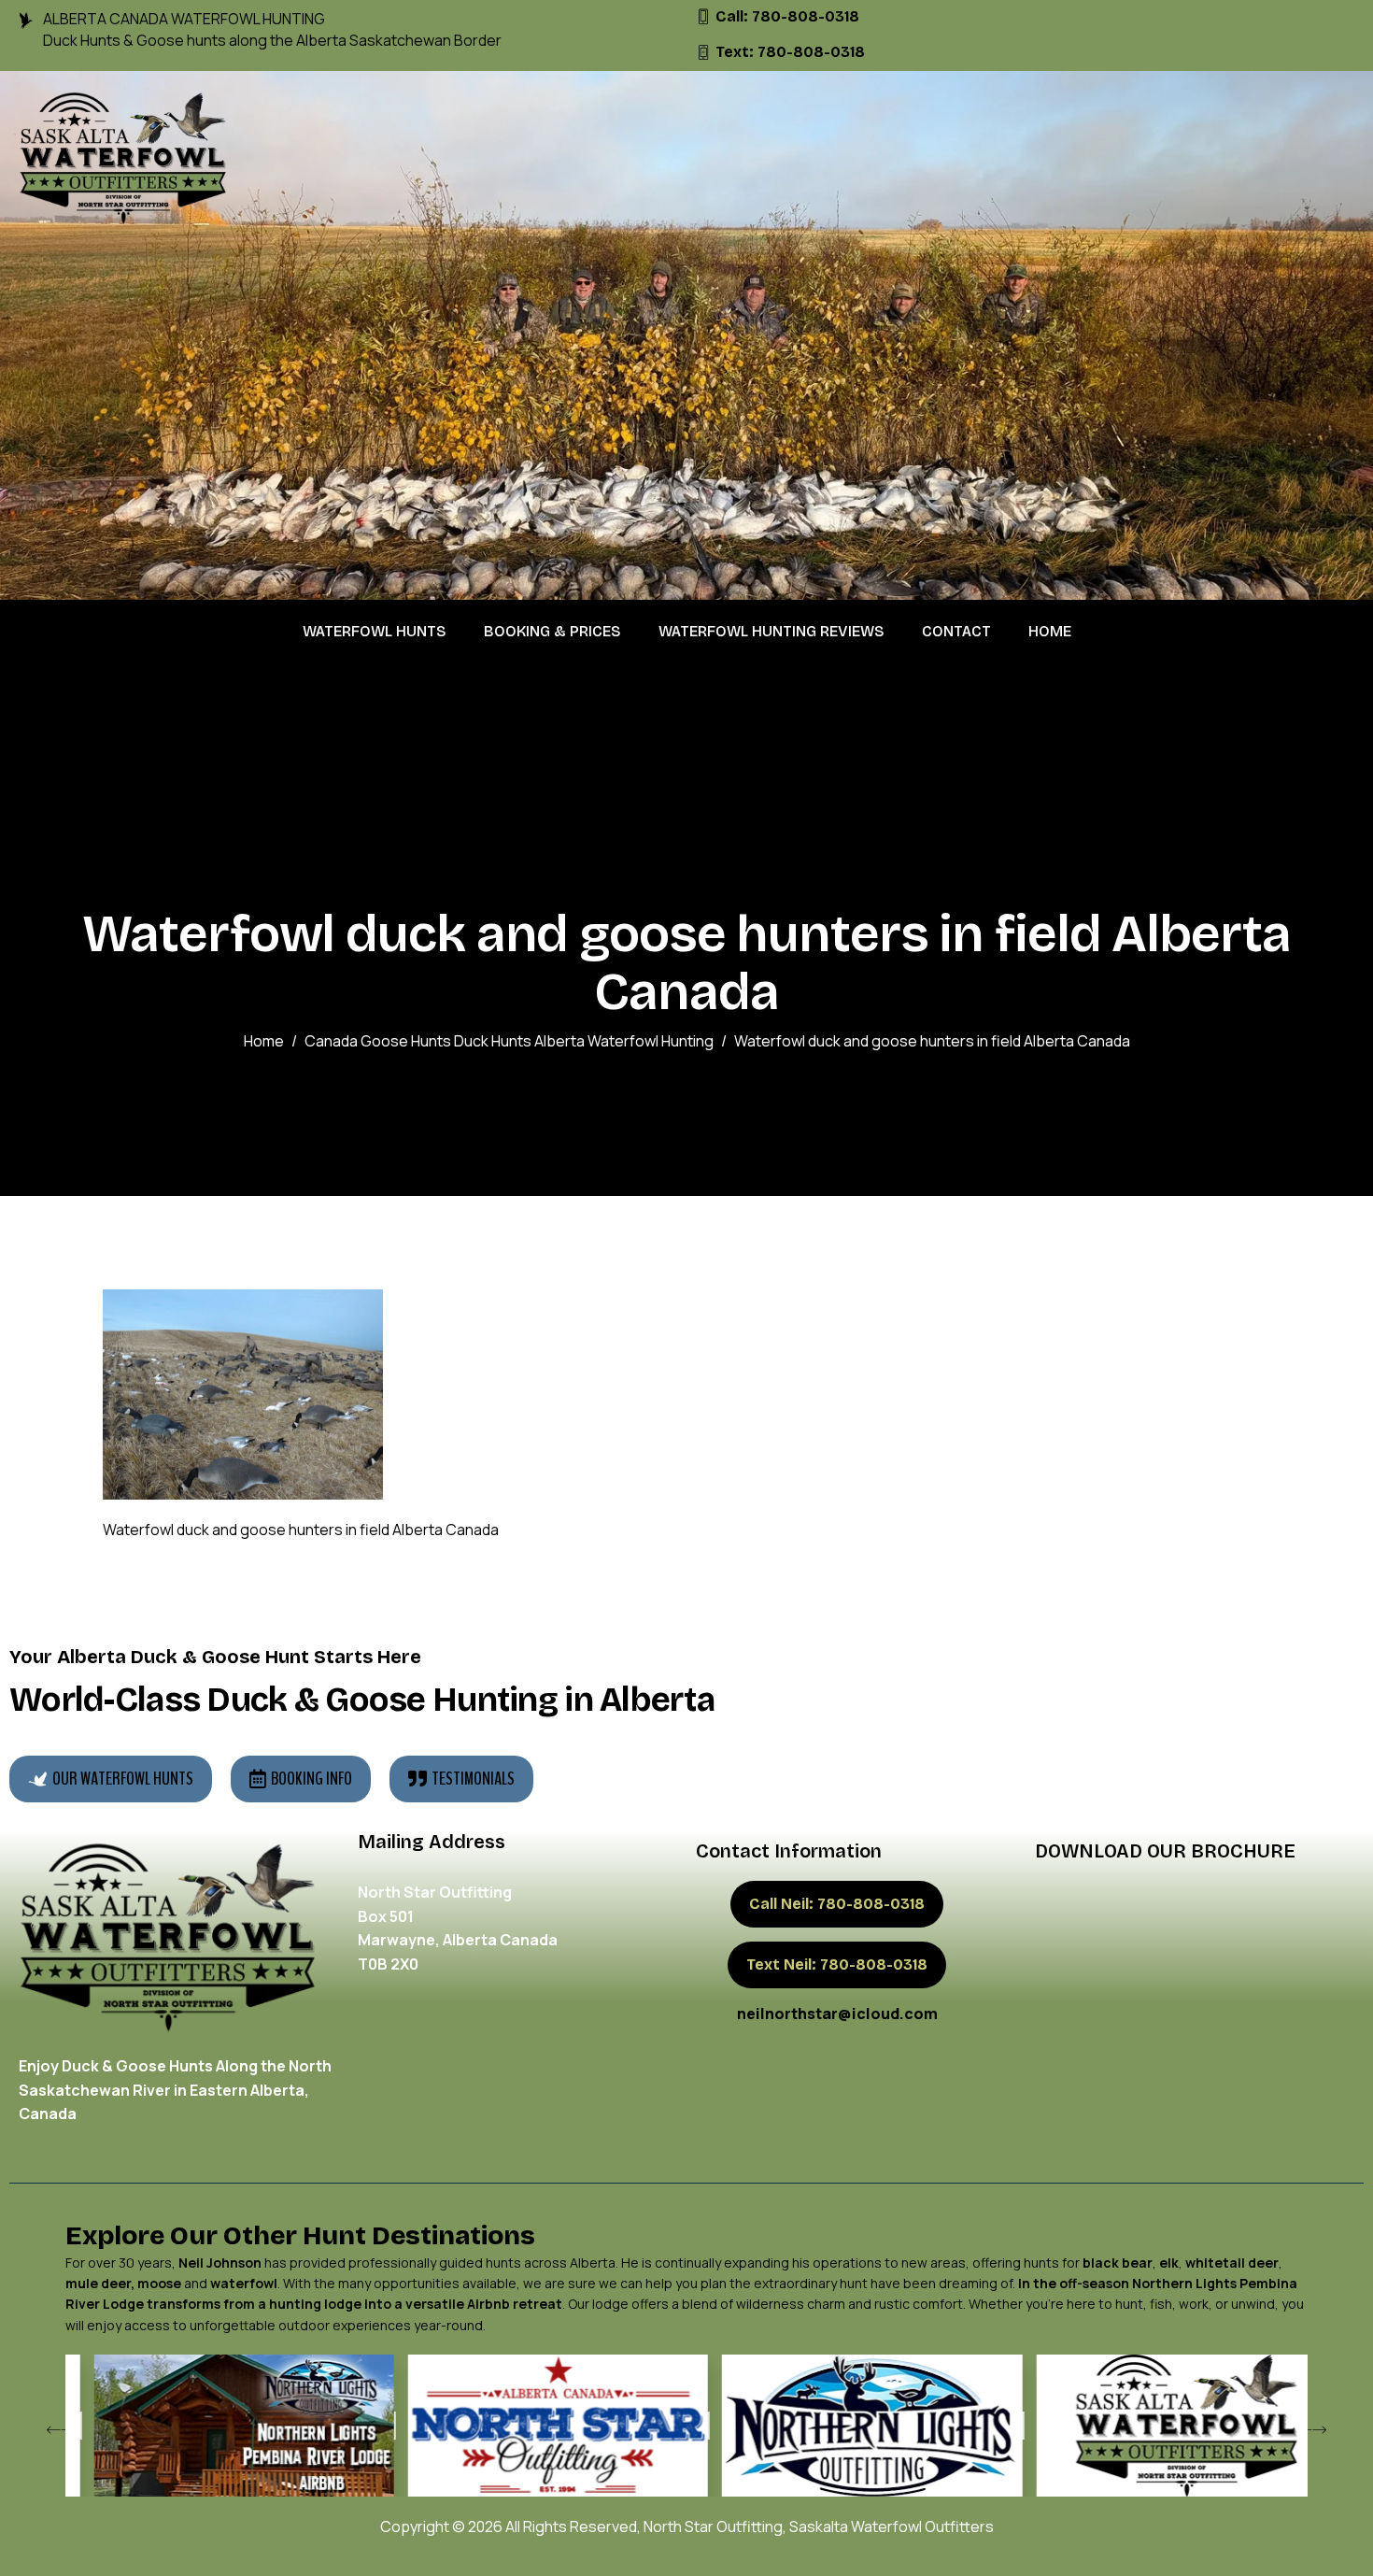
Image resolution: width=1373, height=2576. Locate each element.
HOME (1050, 631)
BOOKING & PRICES (552, 631)
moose (159, 2283)
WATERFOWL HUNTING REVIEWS (771, 631)
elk (1169, 2263)
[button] (56, 2431)
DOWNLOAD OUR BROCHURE (1165, 1851)
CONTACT (956, 631)
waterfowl (244, 2283)
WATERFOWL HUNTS (375, 631)
